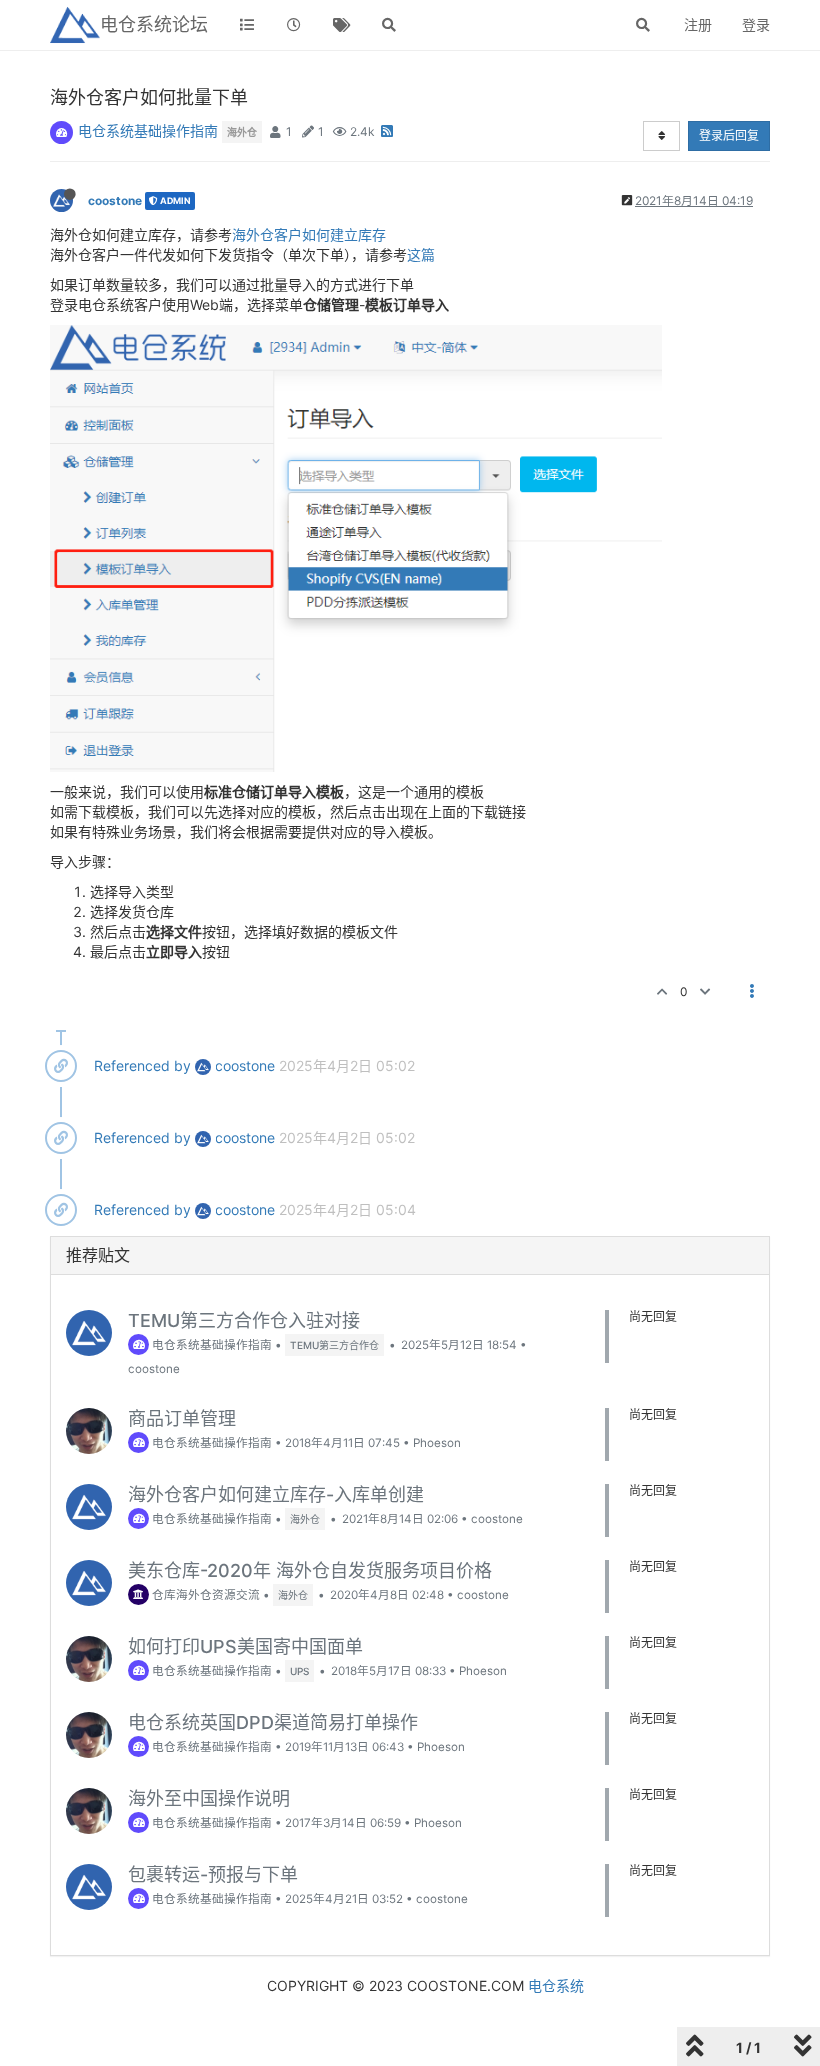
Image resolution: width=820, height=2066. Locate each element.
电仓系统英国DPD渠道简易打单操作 (273, 1722)
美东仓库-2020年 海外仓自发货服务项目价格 (310, 1570)
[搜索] (390, 25)
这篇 (421, 254)
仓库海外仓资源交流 (204, 1595)
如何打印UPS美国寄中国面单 (245, 1646)
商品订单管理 (182, 1418)
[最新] (295, 25)
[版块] (247, 25)
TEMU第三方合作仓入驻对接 (244, 1320)
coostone (115, 200)
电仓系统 (556, 1985)
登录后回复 (729, 135)
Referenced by (142, 1065)
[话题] (342, 25)
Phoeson (437, 1443)
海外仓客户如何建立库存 (309, 234)
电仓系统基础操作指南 (148, 130)
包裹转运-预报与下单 (213, 1874)
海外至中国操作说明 (209, 1798)
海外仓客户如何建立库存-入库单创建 (276, 1494)
